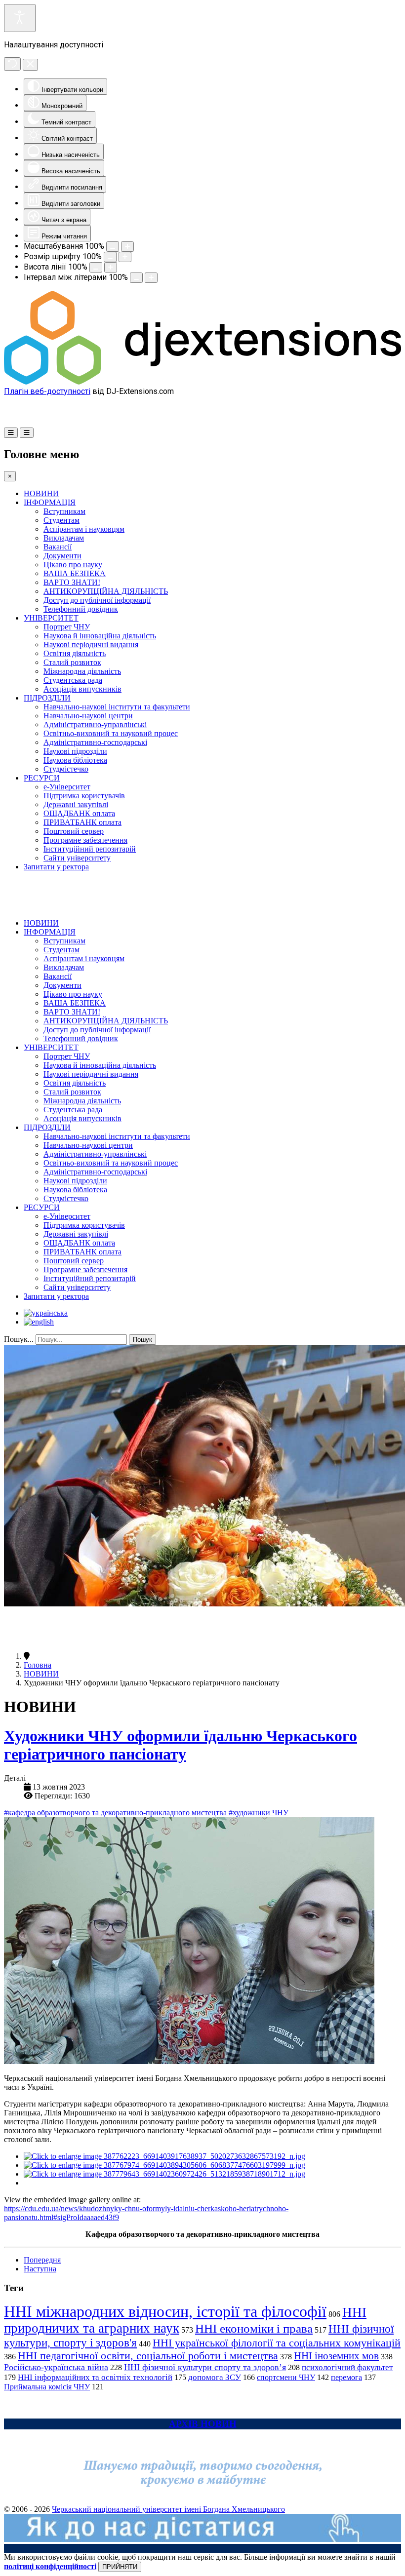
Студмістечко (66, 769)
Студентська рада (73, 680)
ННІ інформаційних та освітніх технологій (95, 2377)
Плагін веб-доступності (47, 391)
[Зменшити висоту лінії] (96, 267)
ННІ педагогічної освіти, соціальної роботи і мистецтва (148, 2356)
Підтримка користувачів (84, 796)
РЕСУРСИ (42, 778)
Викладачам (64, 538)
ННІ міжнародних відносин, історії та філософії (165, 2311)
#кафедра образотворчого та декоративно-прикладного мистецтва (116, 1813)
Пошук (142, 1340)
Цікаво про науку (73, 565)
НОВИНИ (41, 493)
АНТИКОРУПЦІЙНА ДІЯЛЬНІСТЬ (106, 591)
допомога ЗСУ (215, 2377)
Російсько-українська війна (56, 2367)
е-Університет (67, 787)
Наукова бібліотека (75, 760)
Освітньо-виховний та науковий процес (111, 733)
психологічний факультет (347, 2367)
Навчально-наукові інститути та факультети (117, 707)
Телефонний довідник (81, 609)
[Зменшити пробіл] (136, 278)
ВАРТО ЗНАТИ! (72, 582)
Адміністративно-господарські (95, 742)
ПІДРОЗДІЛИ (47, 698)
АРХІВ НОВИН (203, 2424)
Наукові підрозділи (75, 751)
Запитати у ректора (56, 867)
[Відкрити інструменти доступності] (20, 18)
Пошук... (19, 1339)
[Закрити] (30, 65)
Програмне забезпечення (85, 840)
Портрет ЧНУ (67, 627)
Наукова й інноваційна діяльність (100, 636)
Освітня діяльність (75, 653)
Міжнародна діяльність (82, 671)
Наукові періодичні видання (91, 644)
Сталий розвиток (72, 662)
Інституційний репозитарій (90, 849)
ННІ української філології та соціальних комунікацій (277, 2343)
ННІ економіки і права (254, 2328)
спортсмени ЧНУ (286, 2377)
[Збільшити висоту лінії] (111, 267)
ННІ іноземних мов (336, 2356)
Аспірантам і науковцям (84, 529)
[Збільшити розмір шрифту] (125, 257)
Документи (62, 556)
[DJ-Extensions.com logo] (202, 382)
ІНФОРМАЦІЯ (50, 502)
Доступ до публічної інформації (97, 600)
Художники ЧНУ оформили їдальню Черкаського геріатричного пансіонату (181, 1745)
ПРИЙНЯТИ (120, 2567)
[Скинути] (12, 64)
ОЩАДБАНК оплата (79, 813)
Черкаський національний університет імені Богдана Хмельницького (168, 2509)
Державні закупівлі (76, 804)
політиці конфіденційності (50, 2566)
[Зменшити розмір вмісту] (113, 247)
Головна (38, 1665)
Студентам (61, 520)
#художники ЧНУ (259, 1813)
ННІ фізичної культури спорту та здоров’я (205, 2367)
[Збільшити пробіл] (151, 278)
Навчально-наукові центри (88, 716)
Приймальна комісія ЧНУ (47, 2387)
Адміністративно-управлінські (95, 724)
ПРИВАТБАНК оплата (82, 822)
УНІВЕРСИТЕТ (51, 618)
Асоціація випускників (82, 689)
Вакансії (58, 547)
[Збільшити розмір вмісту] (127, 247)
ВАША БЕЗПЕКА (75, 573)
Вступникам (64, 511)
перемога (346, 2377)
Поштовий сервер (74, 831)
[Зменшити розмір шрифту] (110, 257)
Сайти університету (77, 858)
